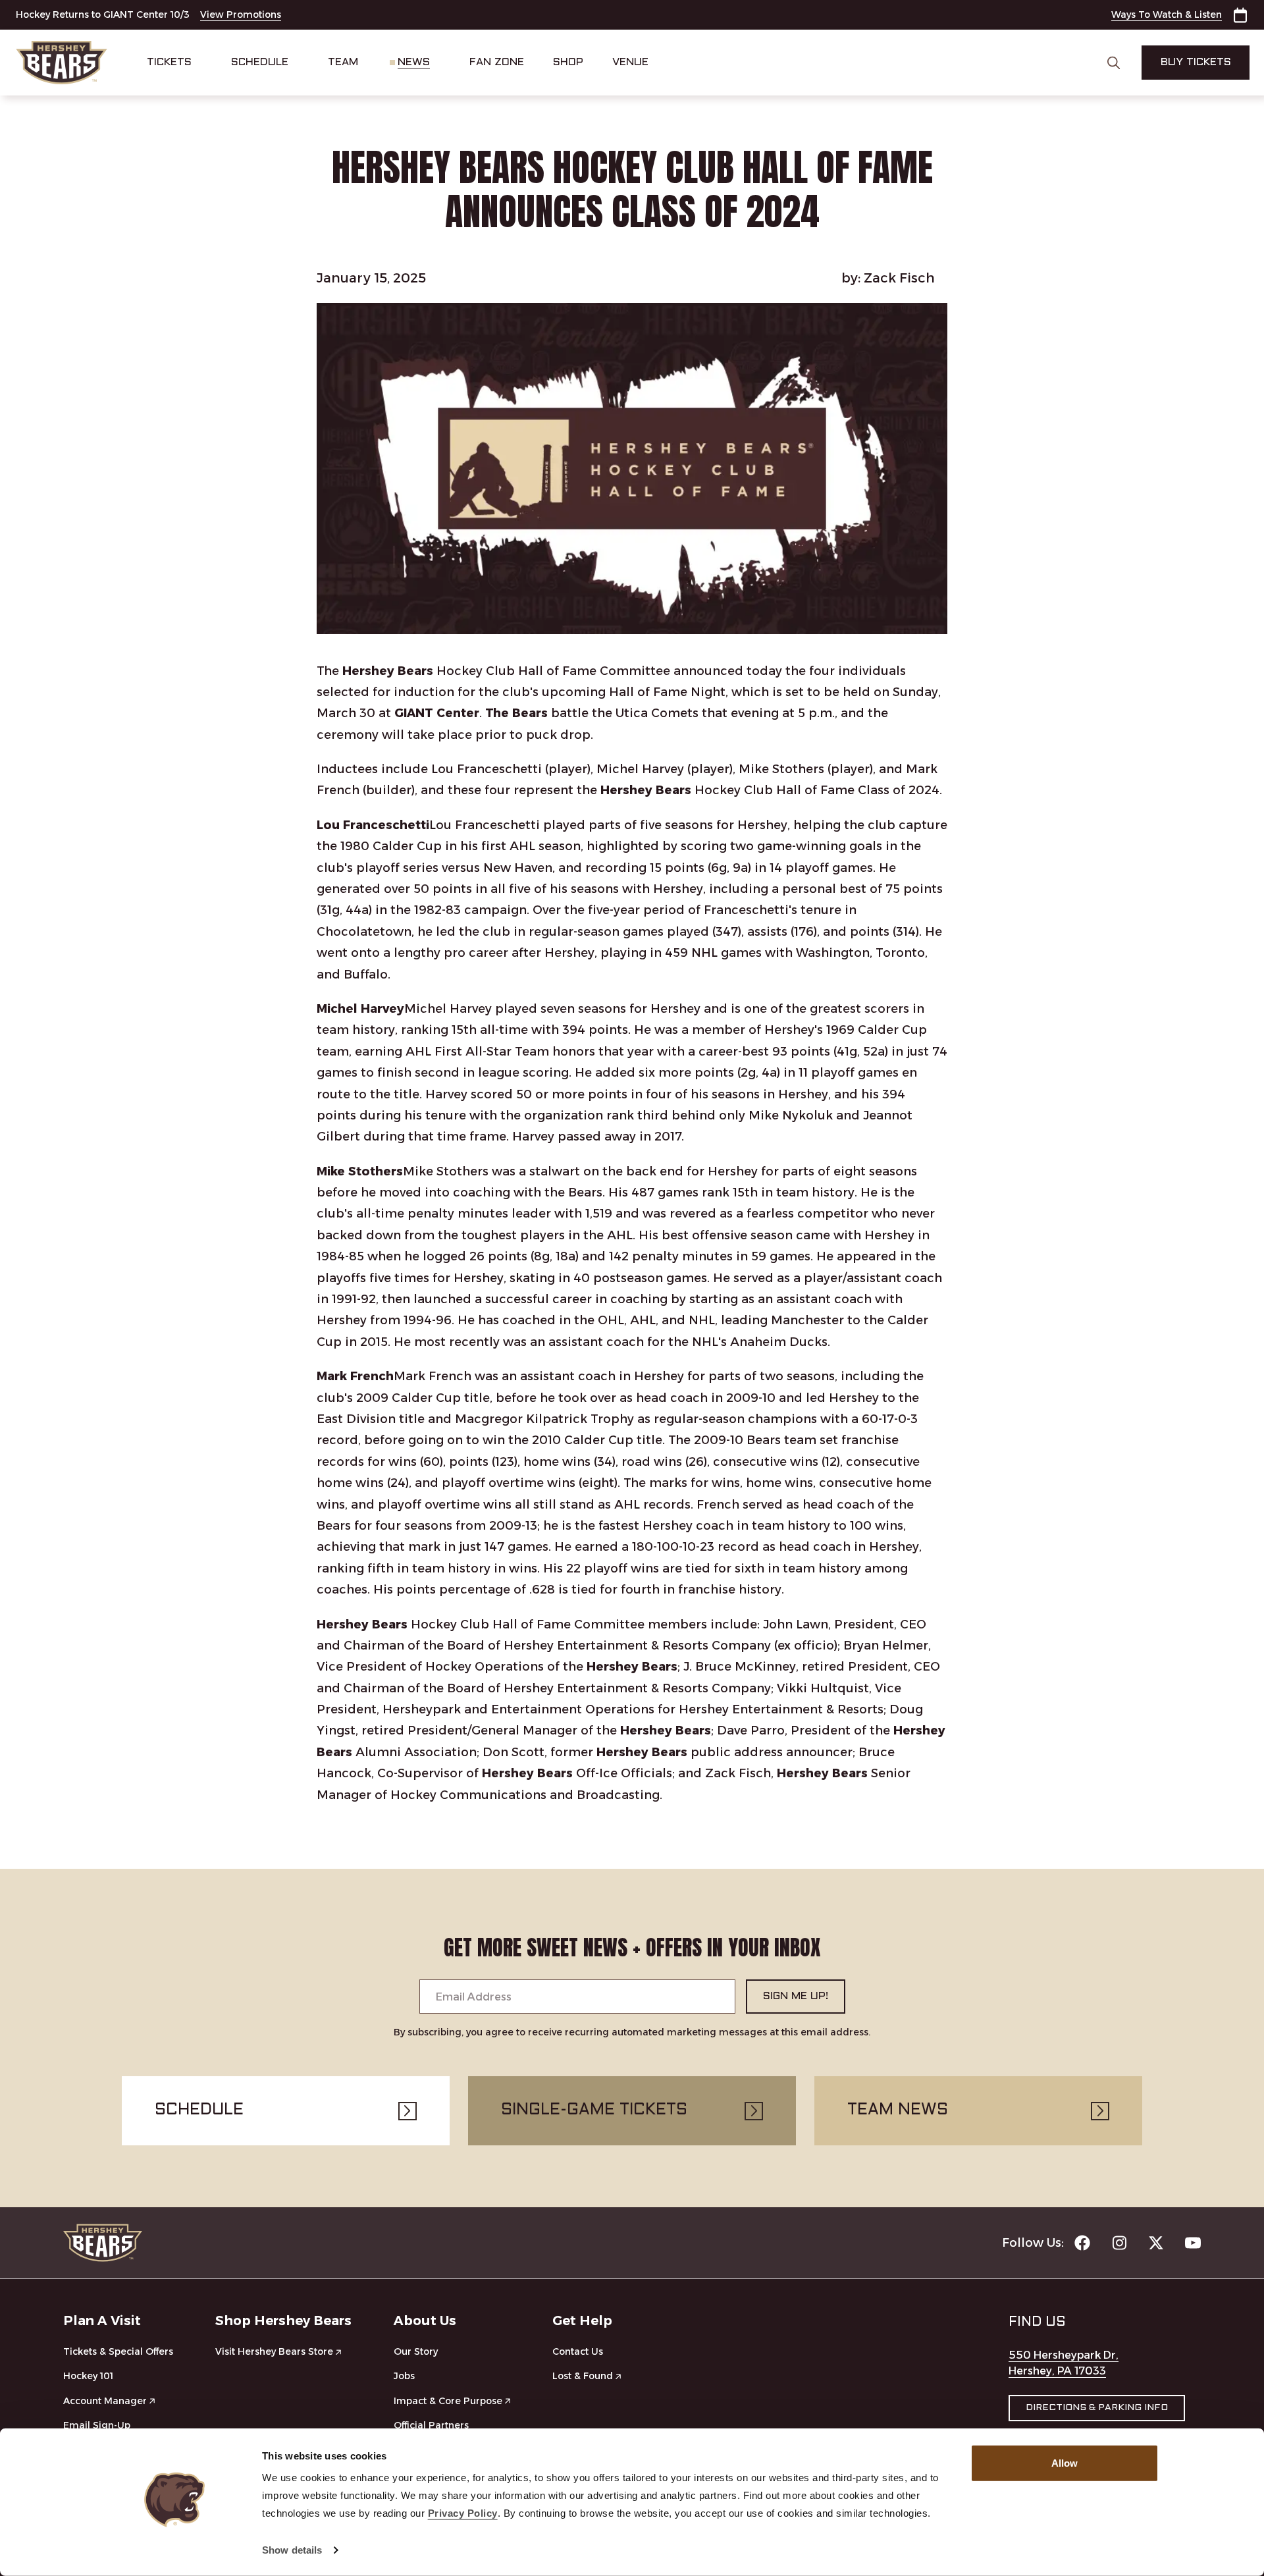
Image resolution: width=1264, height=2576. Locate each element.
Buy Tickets (1196, 62)
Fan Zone (497, 62)
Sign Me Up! (796, 1996)
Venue (630, 62)
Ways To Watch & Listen (1167, 14)
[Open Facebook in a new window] (1082, 2243)
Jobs (404, 2376)
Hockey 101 (88, 2376)
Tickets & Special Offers (118, 2351)
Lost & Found (583, 2376)
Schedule (260, 62)
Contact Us (578, 2351)
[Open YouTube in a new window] (1193, 2243)
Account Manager (105, 2401)
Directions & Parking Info (1097, 2408)
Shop (568, 62)
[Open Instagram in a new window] (1119, 2243)
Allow (1065, 2463)
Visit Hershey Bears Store (274, 2351)
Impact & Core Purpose (448, 2401)
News (414, 62)
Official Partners (431, 2425)
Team (343, 62)
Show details (292, 2550)
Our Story (416, 2351)
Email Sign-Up (97, 2425)
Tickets (169, 62)
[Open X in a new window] (1156, 2243)
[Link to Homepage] (62, 63)
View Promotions (241, 14)
